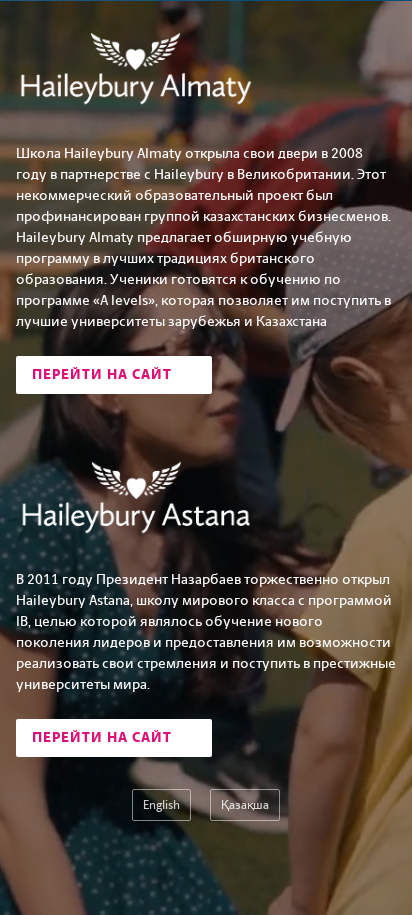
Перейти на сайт (104, 374)
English (161, 805)
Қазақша (245, 805)
